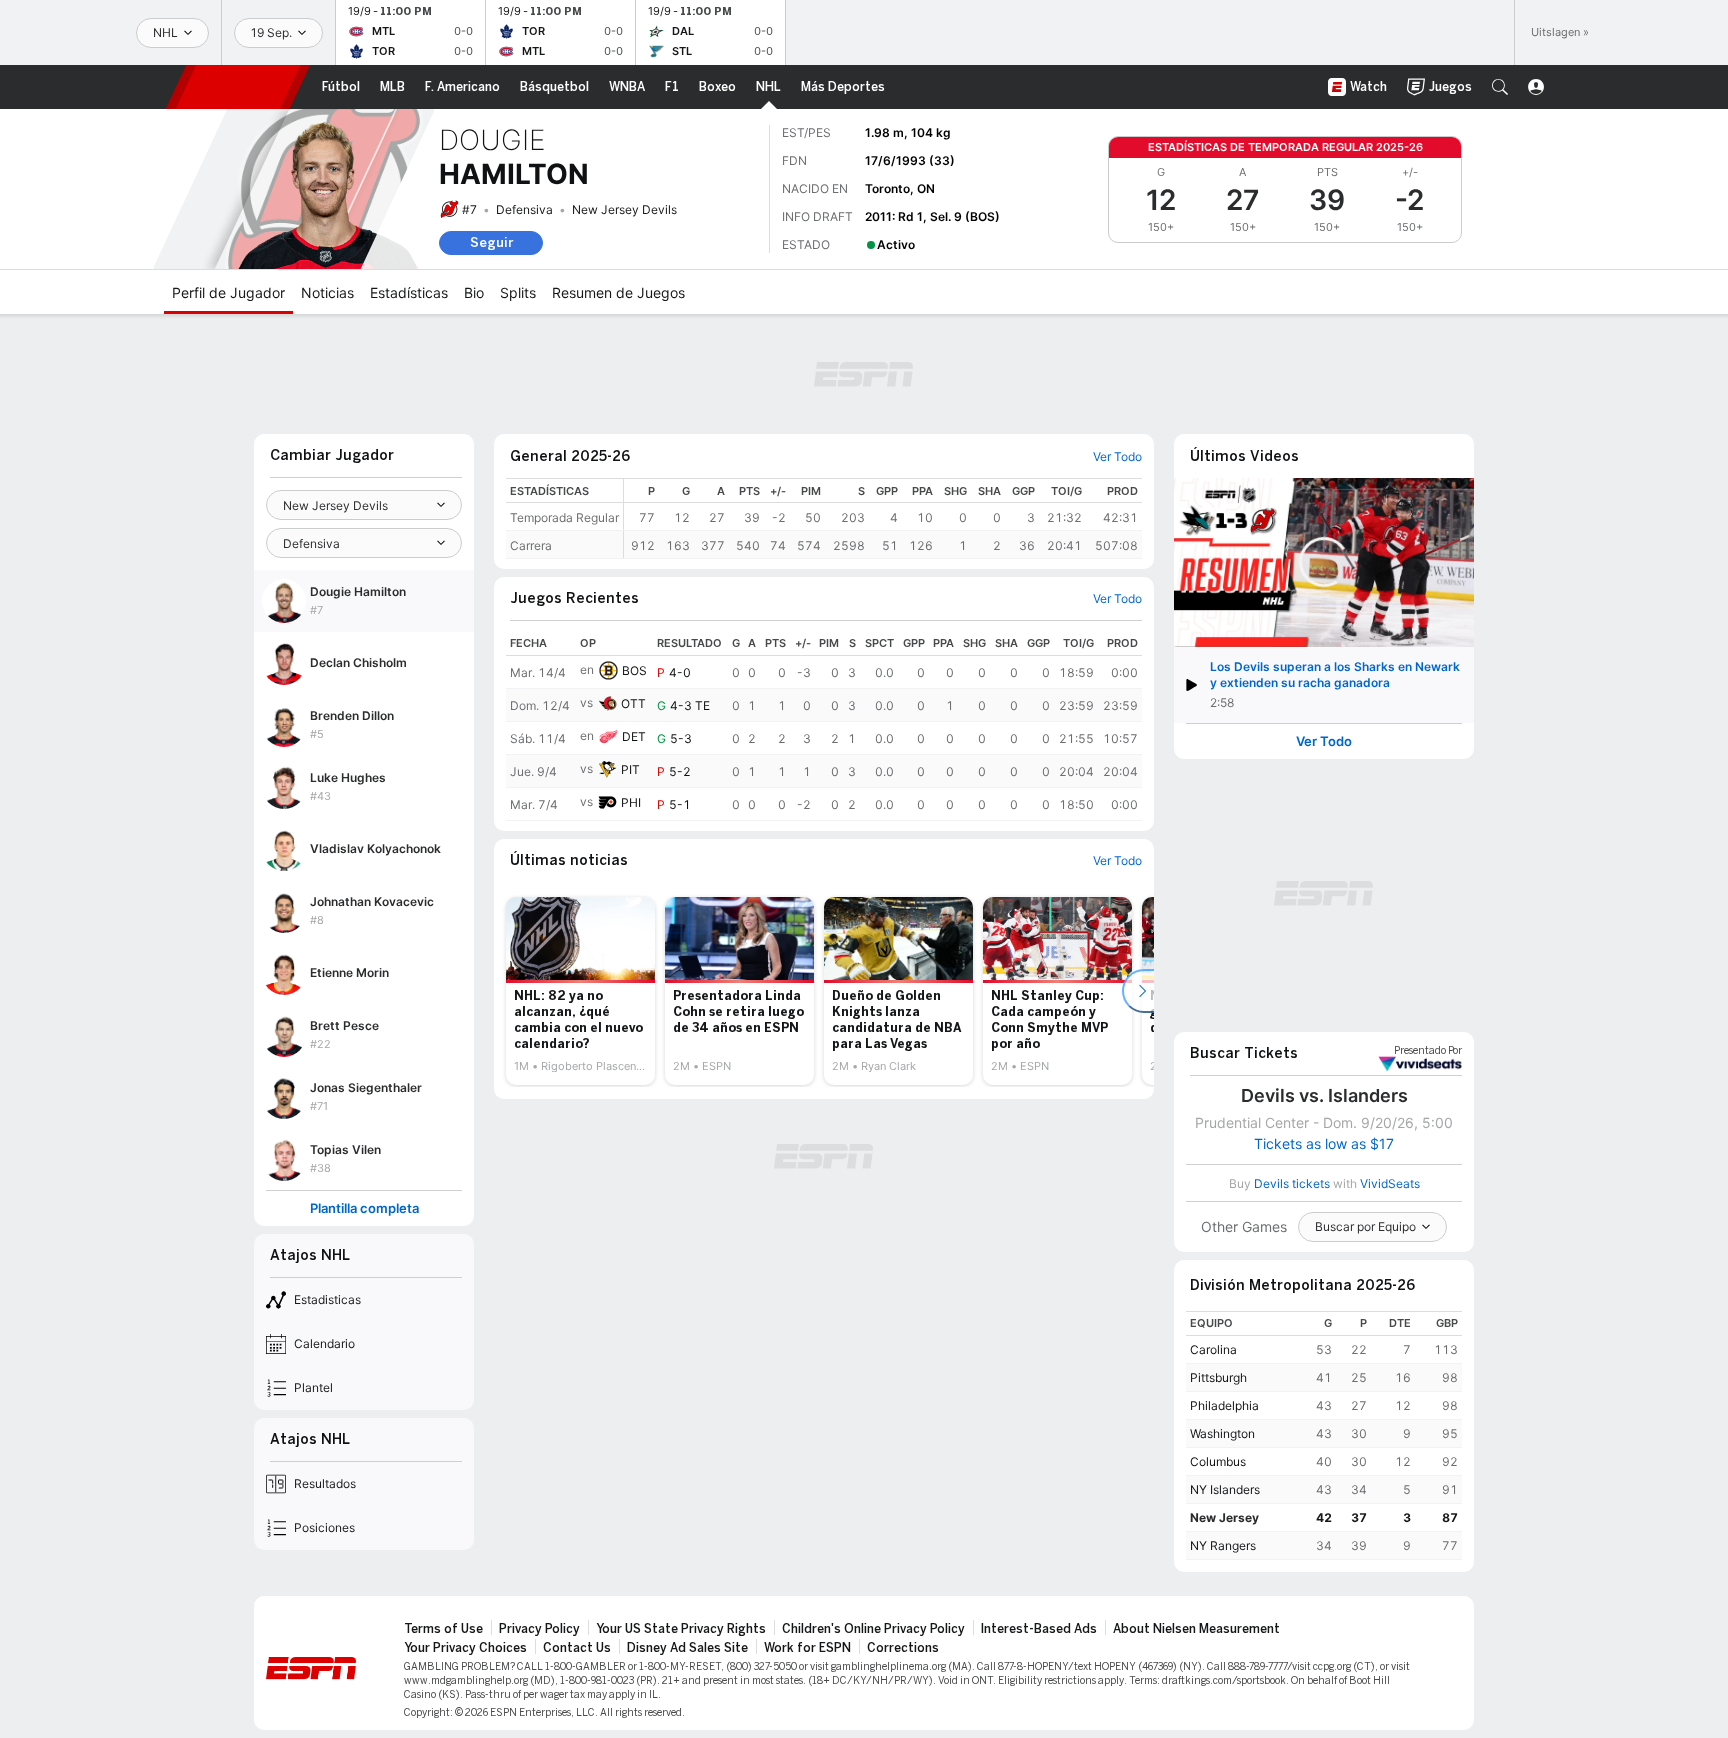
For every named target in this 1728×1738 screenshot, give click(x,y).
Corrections (903, 1648)
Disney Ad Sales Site (687, 1648)
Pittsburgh (1218, 1377)
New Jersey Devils (624, 209)
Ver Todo (1324, 741)
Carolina (1213, 1349)
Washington (1222, 1433)
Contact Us (577, 1648)
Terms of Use (443, 1629)
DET (634, 736)
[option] (580, 991)
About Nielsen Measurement (1196, 1629)
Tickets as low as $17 (1324, 1144)
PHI (631, 802)
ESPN (238, 87)
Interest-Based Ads (1039, 1629)
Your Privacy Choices (465, 1648)
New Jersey (1224, 1517)
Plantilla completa (364, 1208)
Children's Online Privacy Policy (873, 1629)
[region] (883, 518)
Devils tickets (1292, 1183)
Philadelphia (1224, 1405)
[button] (1500, 87)
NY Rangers (1223, 1545)
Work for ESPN (807, 1648)
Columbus (1218, 1461)
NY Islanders (1225, 1489)
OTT (633, 703)
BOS (634, 670)
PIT (630, 769)
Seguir (491, 242)
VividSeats (1428, 1051)
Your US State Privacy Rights (681, 1629)
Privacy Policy (539, 1629)
